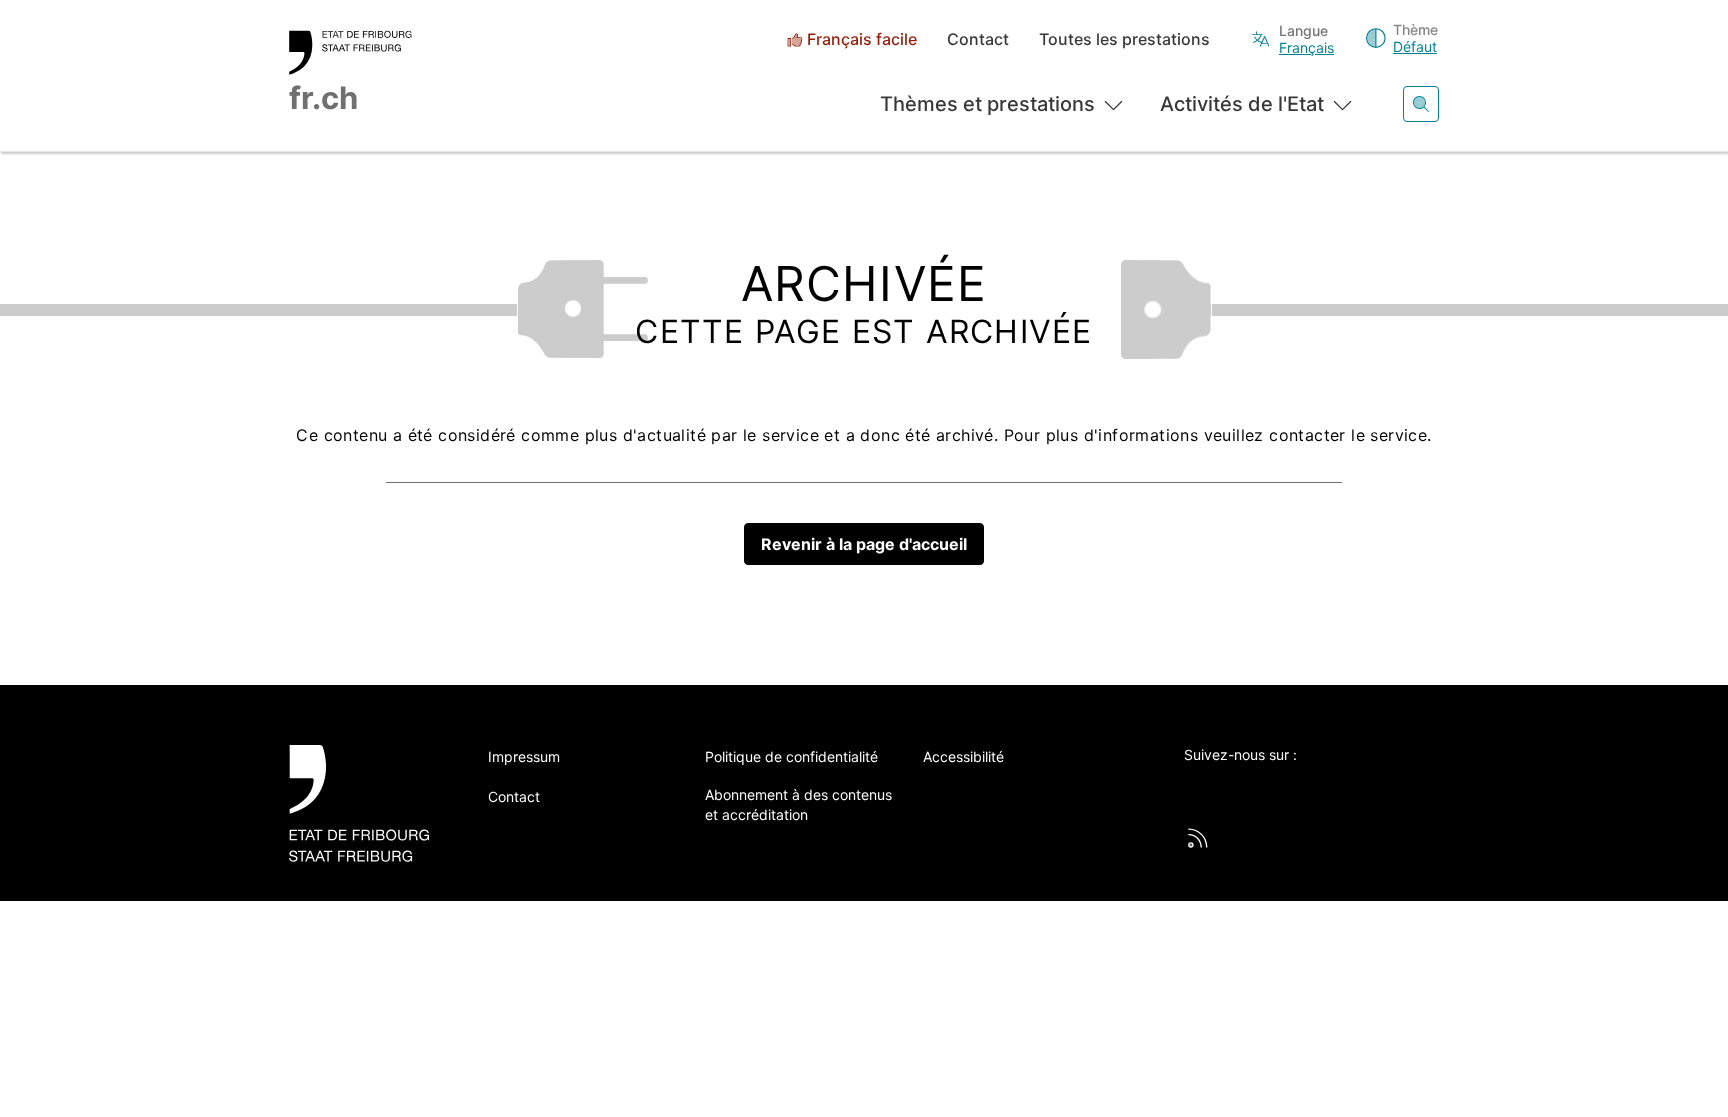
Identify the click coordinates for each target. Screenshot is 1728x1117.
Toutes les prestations (1124, 39)
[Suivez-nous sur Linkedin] (1305, 788)
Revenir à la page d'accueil (864, 544)
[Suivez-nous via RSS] (1198, 838)
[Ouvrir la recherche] (1421, 104)
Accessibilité (963, 756)
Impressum (524, 756)
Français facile (862, 39)
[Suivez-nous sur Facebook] (1250, 788)
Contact (978, 39)
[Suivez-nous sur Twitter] (1195, 788)
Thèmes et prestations (987, 104)
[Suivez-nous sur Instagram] (1360, 788)
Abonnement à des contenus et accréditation (798, 804)
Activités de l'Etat (1242, 104)
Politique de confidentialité (791, 756)
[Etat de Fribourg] (366, 803)
